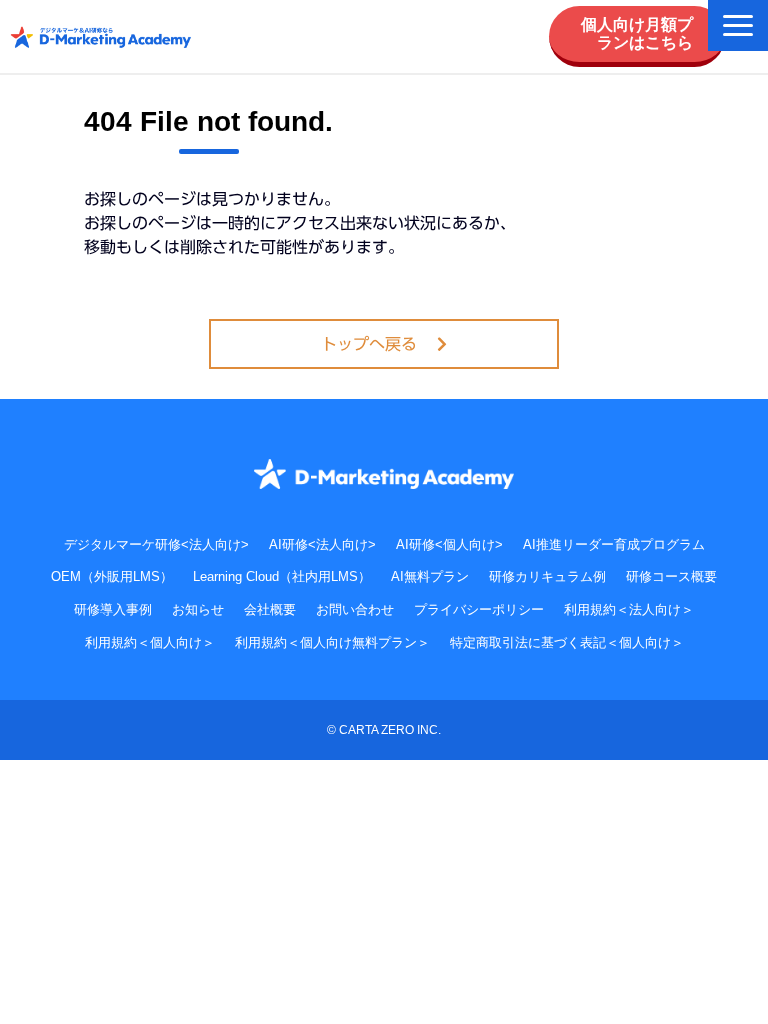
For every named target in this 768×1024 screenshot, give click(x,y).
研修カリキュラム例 (547, 576)
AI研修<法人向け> (322, 544)
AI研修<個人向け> (449, 544)
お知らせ (198, 609)
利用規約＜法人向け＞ (629, 609)
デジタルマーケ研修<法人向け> (156, 544)
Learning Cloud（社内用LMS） (282, 576)
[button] (738, 25)
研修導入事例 (113, 609)
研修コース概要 (671, 576)
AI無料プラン (430, 576)
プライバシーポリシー (479, 609)
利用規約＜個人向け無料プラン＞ (332, 642)
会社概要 (270, 609)
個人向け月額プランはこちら (637, 33)
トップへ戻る (369, 344)
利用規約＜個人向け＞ (150, 642)
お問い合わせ (355, 609)
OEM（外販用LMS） (112, 576)
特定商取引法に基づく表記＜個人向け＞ (567, 642)
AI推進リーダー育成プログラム (614, 544)
